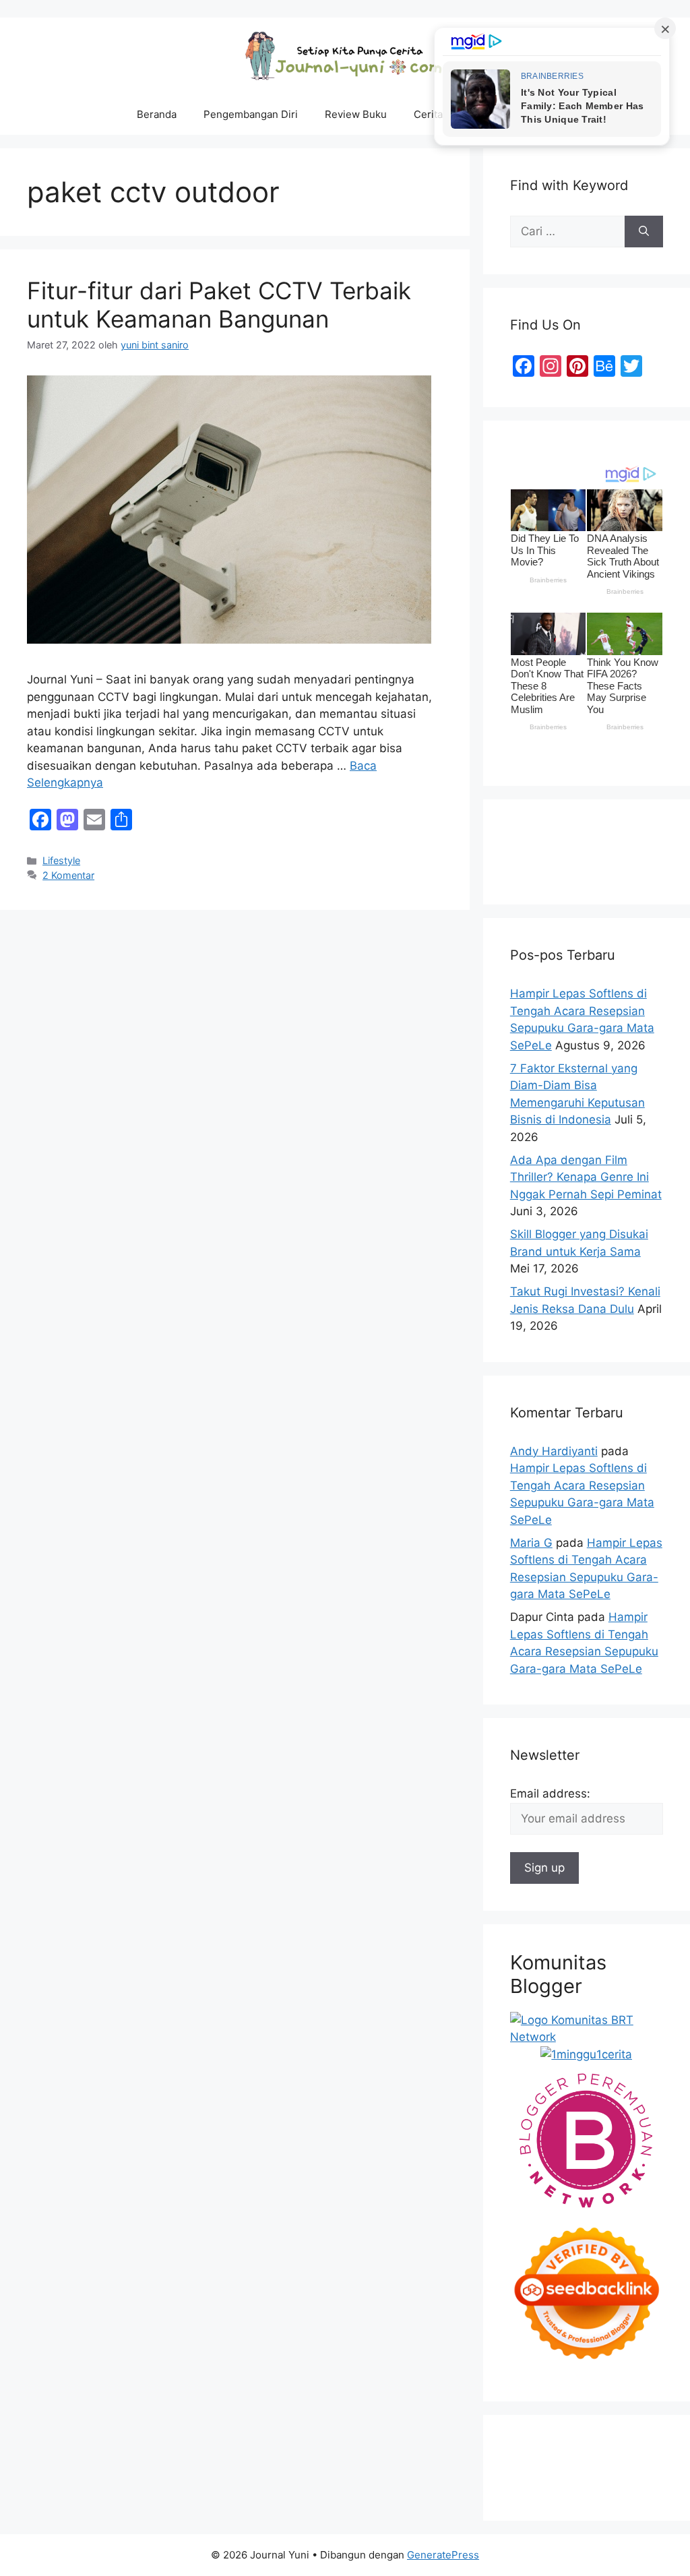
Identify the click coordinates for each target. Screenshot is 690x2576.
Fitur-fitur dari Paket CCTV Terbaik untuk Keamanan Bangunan (219, 305)
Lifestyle (61, 860)
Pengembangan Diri (251, 114)
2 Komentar (68, 875)
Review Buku (356, 114)
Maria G (531, 1543)
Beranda (157, 114)
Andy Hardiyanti (554, 1451)
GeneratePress (443, 2555)
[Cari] (644, 232)
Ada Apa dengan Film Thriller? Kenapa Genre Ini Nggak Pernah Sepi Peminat (586, 1177)
